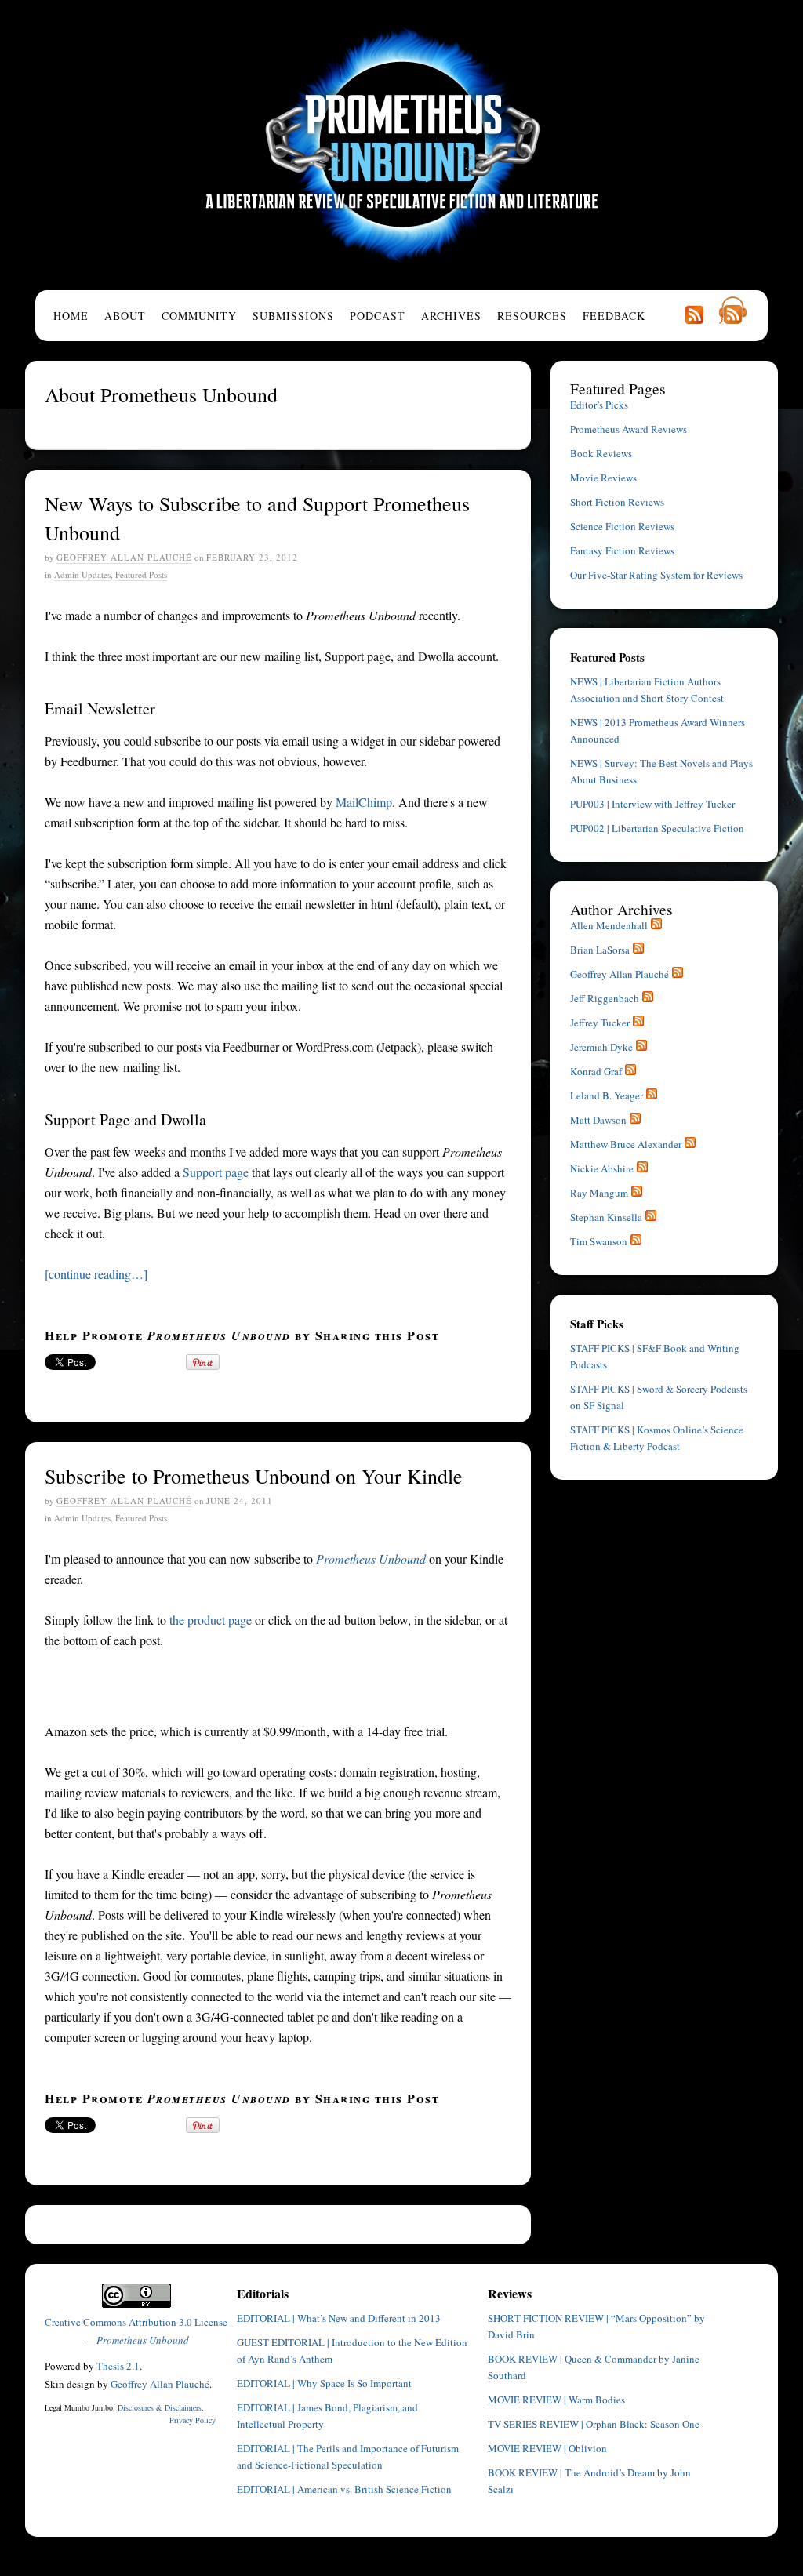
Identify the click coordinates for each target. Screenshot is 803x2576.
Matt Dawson (598, 1120)
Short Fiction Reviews (617, 502)
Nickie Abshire (602, 1168)
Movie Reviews (603, 478)
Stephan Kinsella (606, 1217)
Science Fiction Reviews (622, 526)
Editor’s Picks (599, 405)
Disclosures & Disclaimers (160, 2407)
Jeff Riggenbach (605, 998)
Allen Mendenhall (609, 925)
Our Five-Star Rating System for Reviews (656, 575)
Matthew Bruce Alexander (626, 1144)
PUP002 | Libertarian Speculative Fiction (657, 828)
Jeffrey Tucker (600, 1023)
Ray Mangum (599, 1193)
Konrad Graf (596, 1071)
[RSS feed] (656, 925)
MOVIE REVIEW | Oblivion (547, 2448)
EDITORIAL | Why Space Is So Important (324, 2383)
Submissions (293, 316)
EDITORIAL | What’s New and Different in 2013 (339, 2318)
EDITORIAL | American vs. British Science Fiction (344, 2489)
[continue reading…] (96, 1274)
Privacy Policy (193, 2420)
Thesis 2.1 (118, 2366)
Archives (451, 316)
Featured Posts (141, 574)
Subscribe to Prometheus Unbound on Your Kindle (254, 1476)
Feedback (614, 316)
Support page (216, 1172)
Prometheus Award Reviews (629, 429)
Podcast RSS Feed (733, 310)
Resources (532, 316)
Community (199, 316)
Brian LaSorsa (600, 950)
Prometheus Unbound (402, 145)
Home (71, 316)
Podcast (378, 316)
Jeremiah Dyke (601, 1047)
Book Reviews (601, 453)
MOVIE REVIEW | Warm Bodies (556, 2400)
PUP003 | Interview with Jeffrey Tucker (652, 804)
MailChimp (364, 802)
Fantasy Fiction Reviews (622, 550)
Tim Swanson (599, 1241)
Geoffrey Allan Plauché (124, 557)
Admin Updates (82, 574)
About (125, 316)
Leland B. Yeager (607, 1095)
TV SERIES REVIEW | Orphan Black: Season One (594, 2424)
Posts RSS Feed (694, 314)
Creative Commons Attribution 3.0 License (136, 2322)
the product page (211, 1620)
